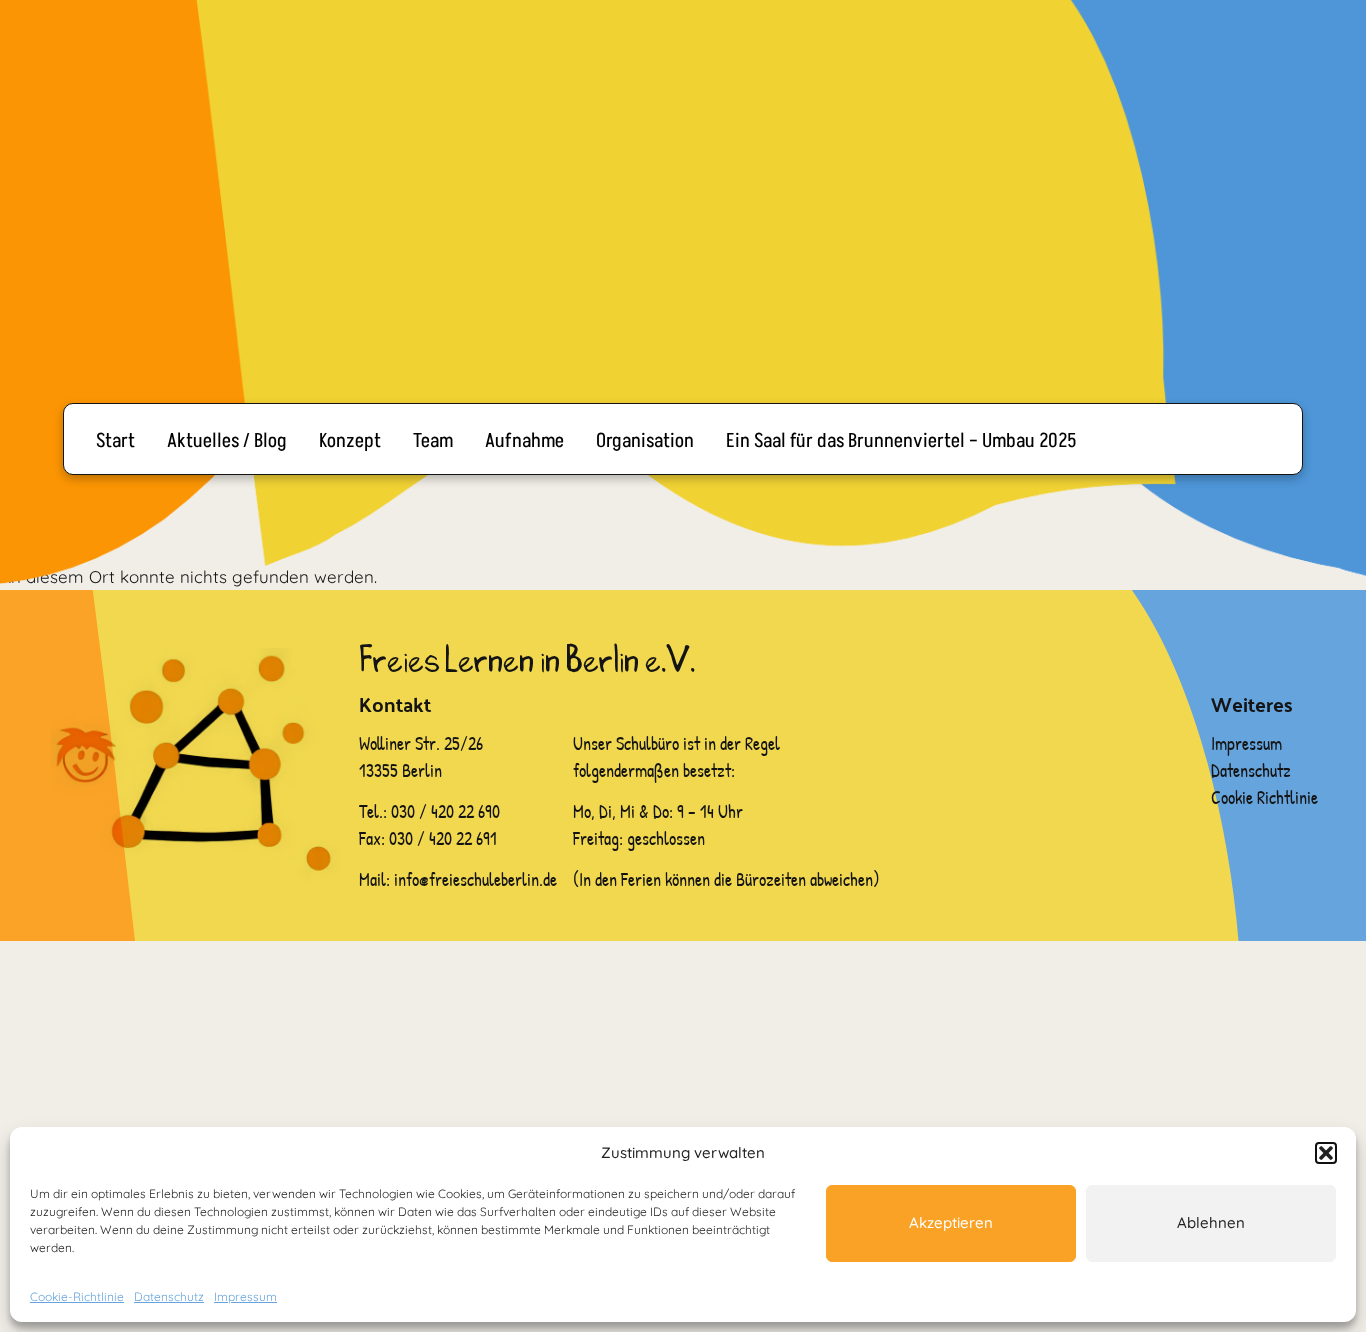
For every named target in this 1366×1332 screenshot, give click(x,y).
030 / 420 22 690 (447, 811)
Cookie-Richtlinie (77, 1296)
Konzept (350, 441)
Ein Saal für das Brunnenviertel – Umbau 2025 (901, 441)
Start (115, 441)
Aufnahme (524, 441)
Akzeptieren (951, 1222)
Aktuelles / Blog (227, 441)
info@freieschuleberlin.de (475, 879)
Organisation (645, 441)
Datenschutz (169, 1296)
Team (433, 441)
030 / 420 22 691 (443, 838)
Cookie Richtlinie (1264, 797)
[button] (1326, 1153)
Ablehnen (1211, 1222)
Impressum (245, 1296)
